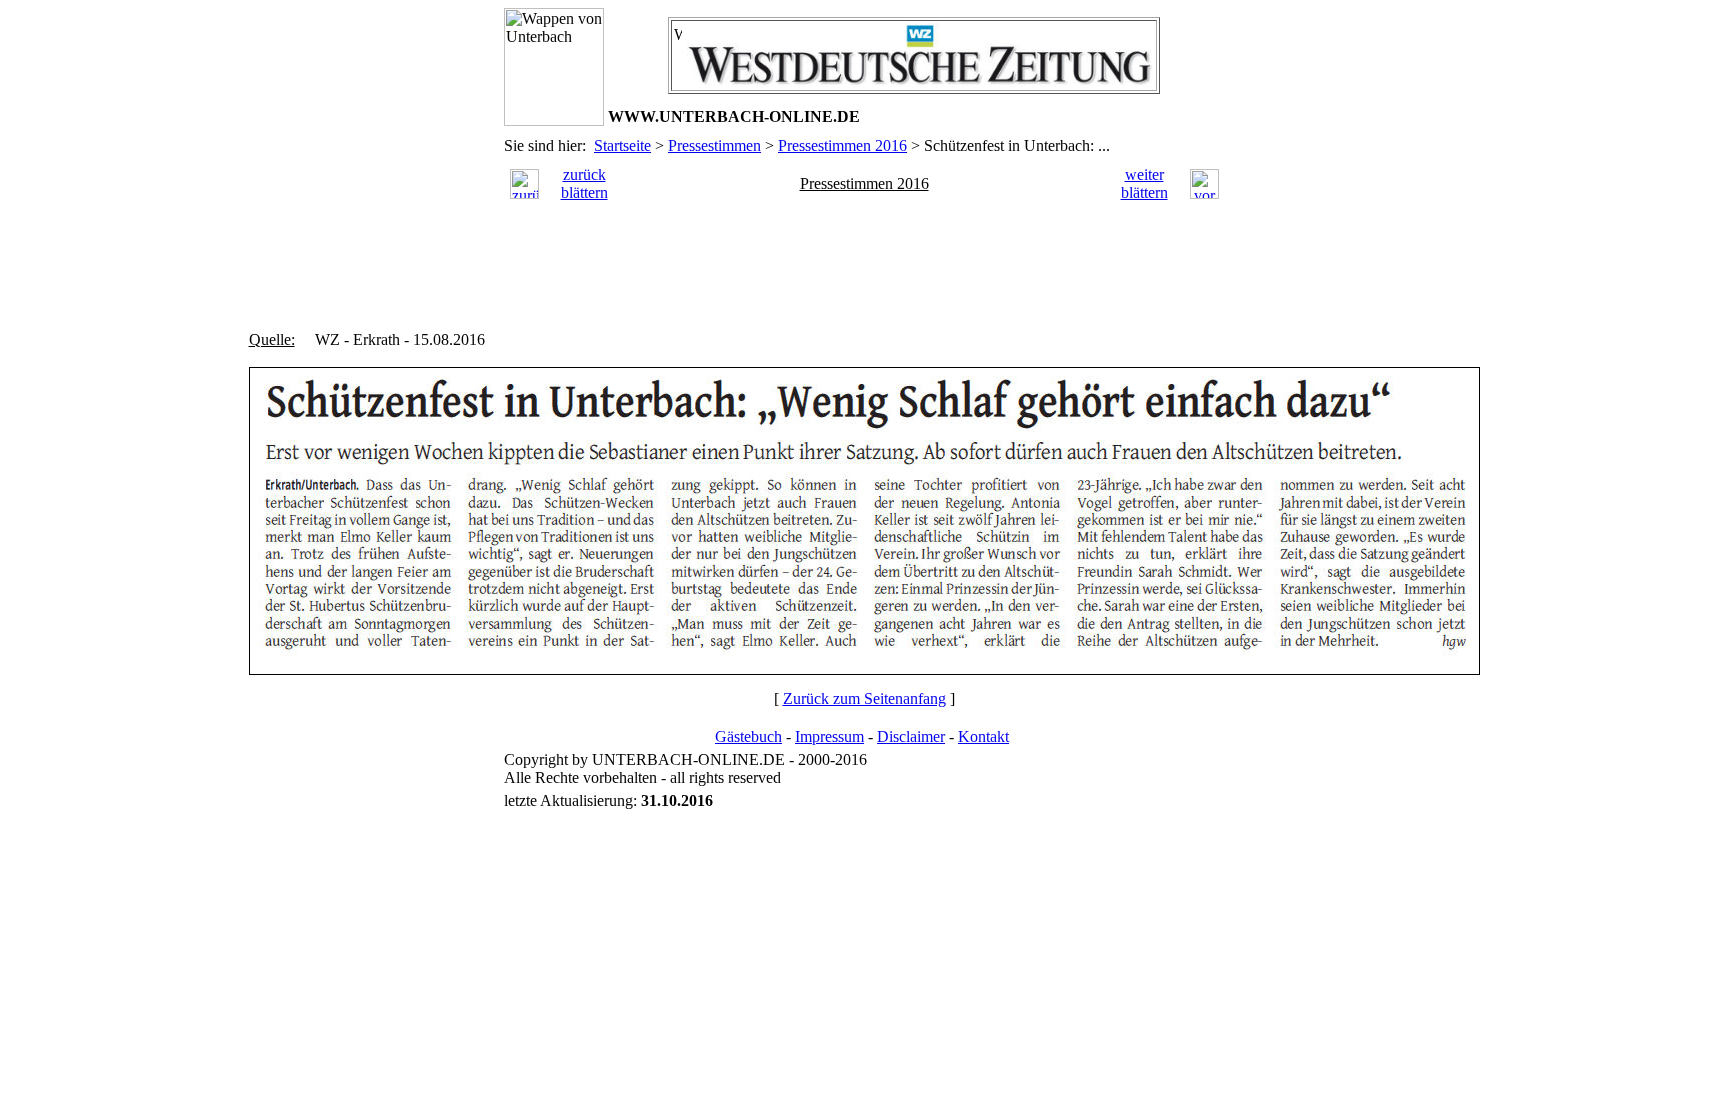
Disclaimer (911, 736)
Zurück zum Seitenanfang (864, 698)
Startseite (622, 145)
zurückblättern (584, 183)
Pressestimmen (714, 145)
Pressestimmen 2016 (842, 145)
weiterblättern (1144, 183)
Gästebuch (748, 736)
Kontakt (983, 736)
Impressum (829, 736)
